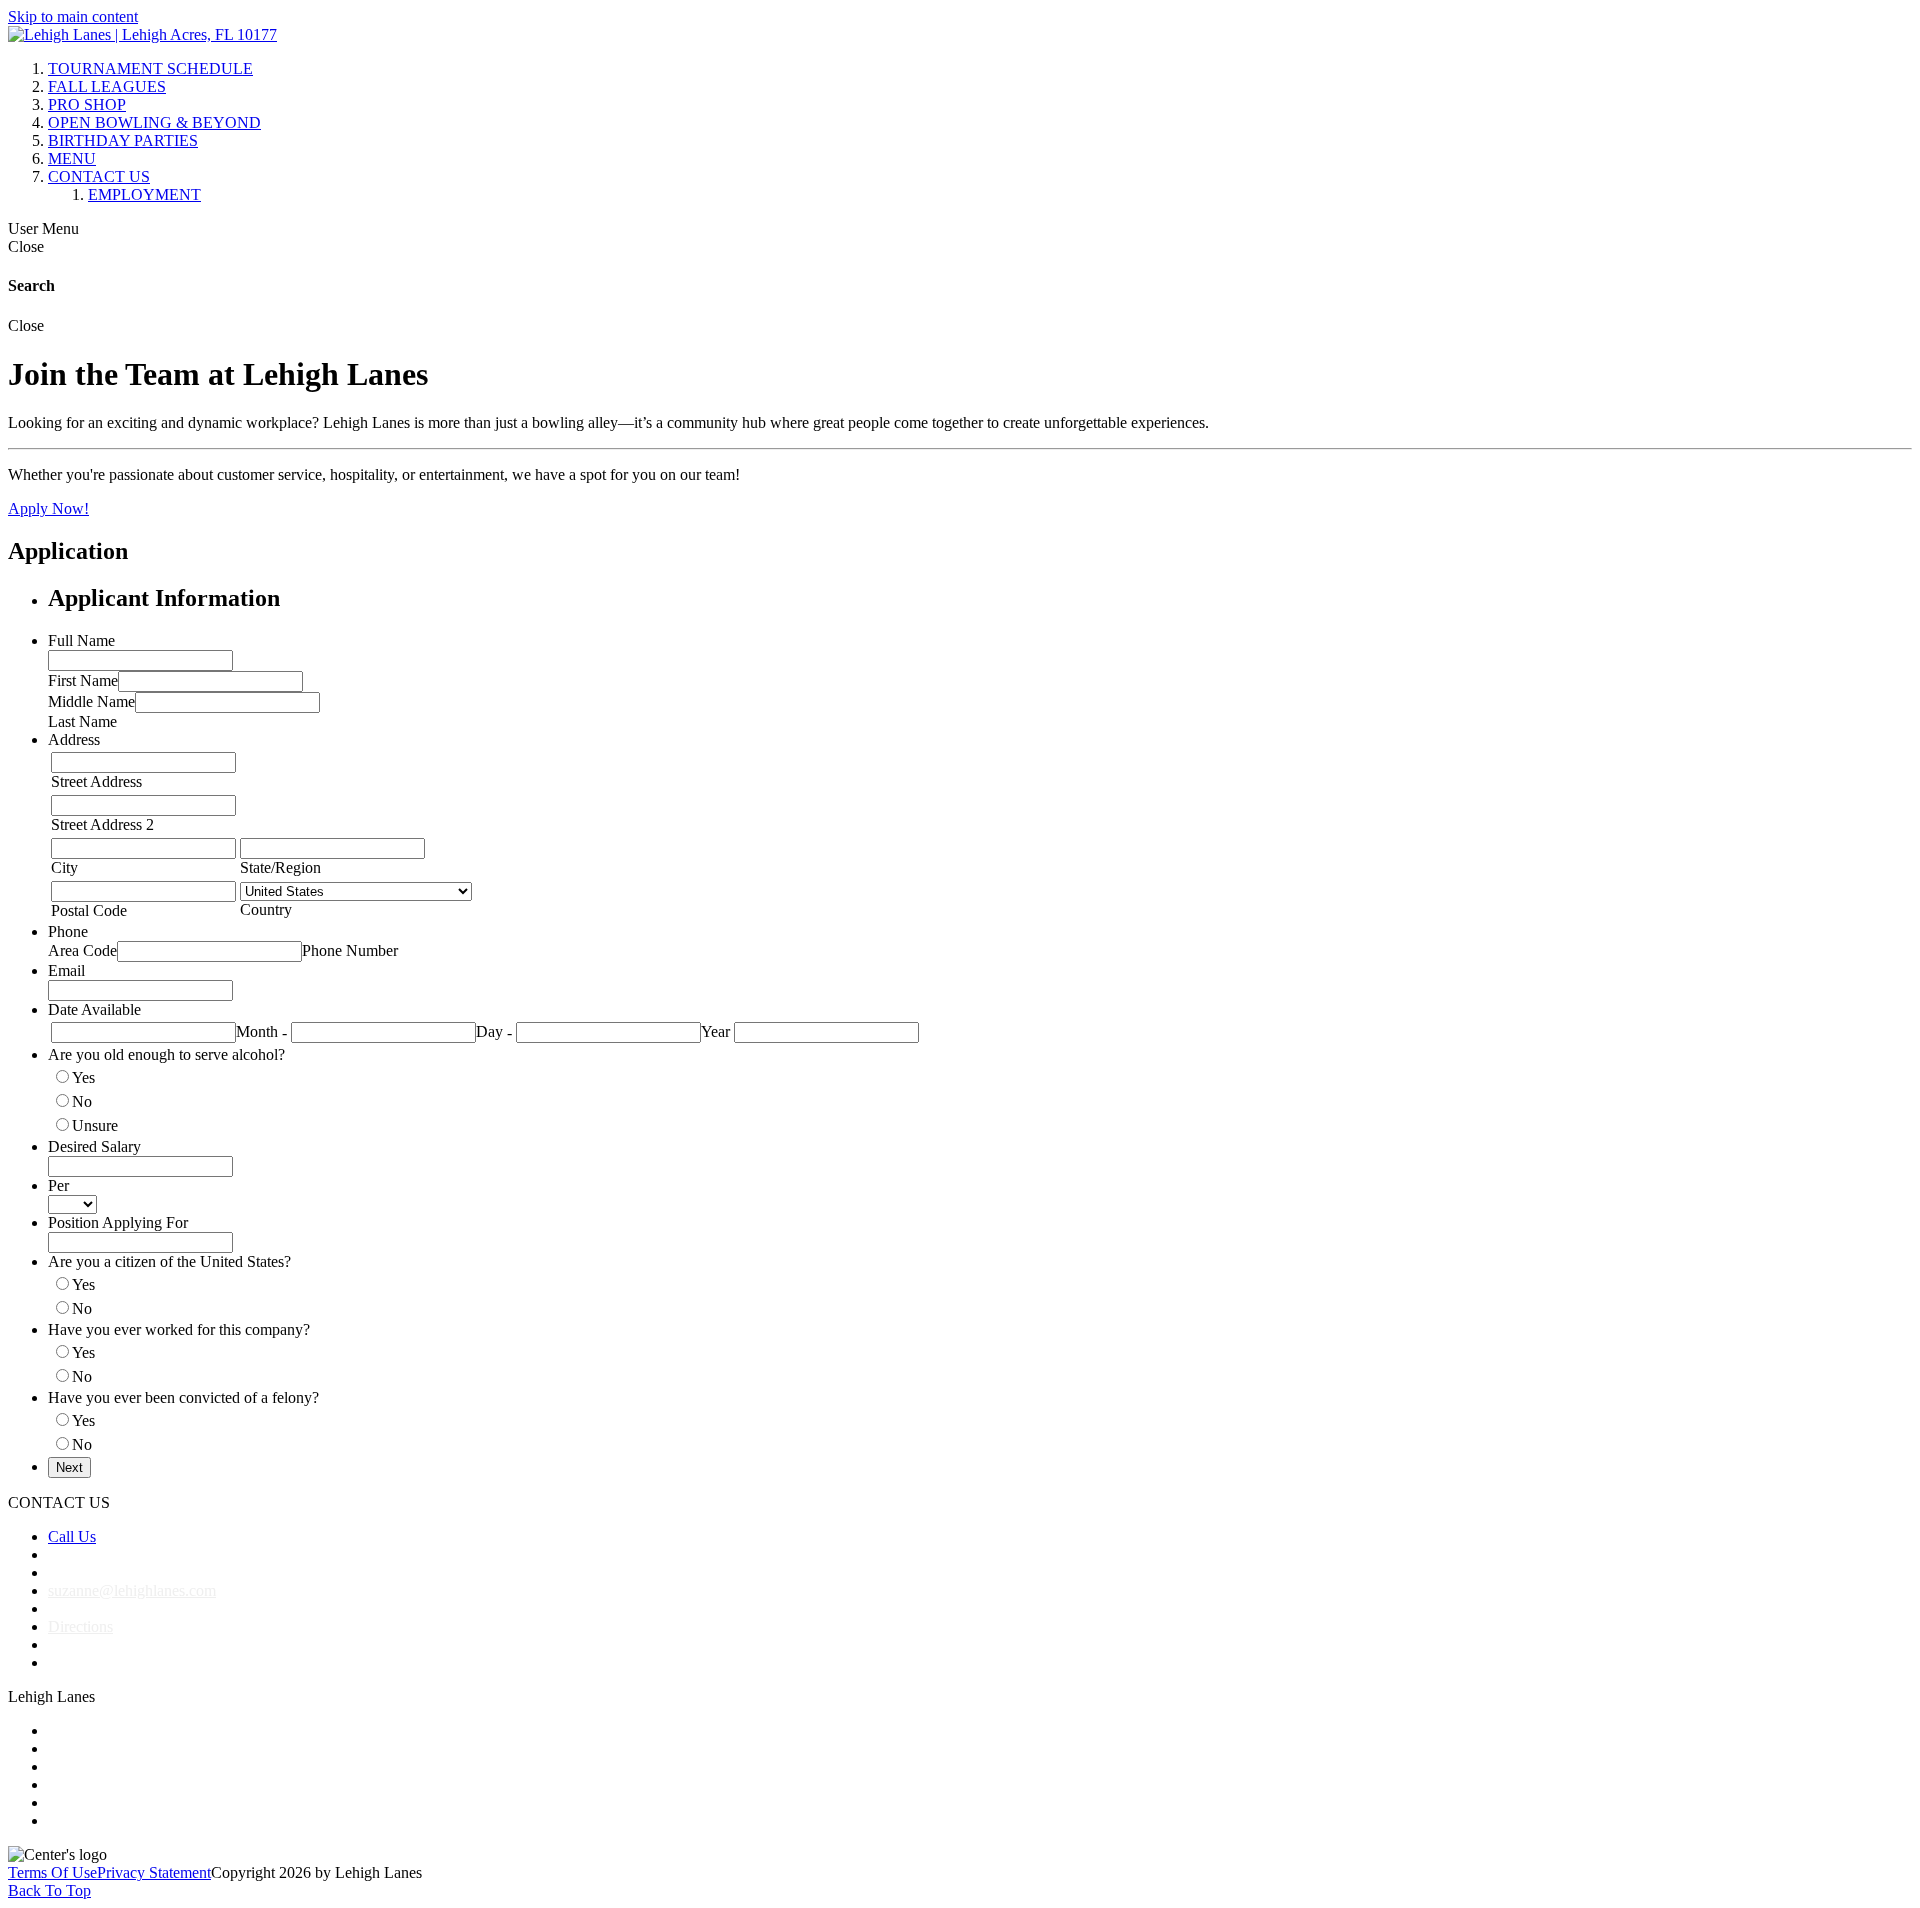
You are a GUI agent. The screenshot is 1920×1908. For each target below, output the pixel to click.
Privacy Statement (154, 1872)
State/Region (280, 867)
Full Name (81, 640)
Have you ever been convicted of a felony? (183, 1397)
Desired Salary (94, 1146)
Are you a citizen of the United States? (169, 1261)
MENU (72, 158)
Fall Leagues (88, 1748)
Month (257, 1031)
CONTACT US (99, 176)
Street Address (96, 781)
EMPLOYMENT (144, 194)
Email (66, 970)
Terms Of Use (52, 1872)
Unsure (95, 1125)
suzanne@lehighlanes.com (132, 1590)
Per (58, 1185)
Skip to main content (73, 16)
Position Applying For (118, 1222)
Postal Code (89, 910)
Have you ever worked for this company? (179, 1329)
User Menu (43, 228)
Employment (88, 1820)
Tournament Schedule (117, 1730)
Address (74, 739)
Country (266, 909)
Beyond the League (110, 1784)
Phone (68, 931)
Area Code (82, 950)
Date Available (94, 1009)
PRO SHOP (87, 104)
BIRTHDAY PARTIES (123, 140)
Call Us (72, 1536)
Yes (83, 1077)
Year (715, 1031)
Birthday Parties (98, 1802)
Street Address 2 (102, 824)
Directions (80, 1626)
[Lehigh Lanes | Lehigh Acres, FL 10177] (142, 34)
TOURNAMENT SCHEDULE (150, 68)
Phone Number (350, 950)
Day (489, 1031)
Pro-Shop (78, 1766)
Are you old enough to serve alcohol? (166, 1054)
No (82, 1101)
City (64, 867)
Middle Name (91, 701)
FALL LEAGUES (107, 86)
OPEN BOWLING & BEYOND (154, 122)
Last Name (82, 721)
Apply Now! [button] (48, 508)
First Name (83, 680)
